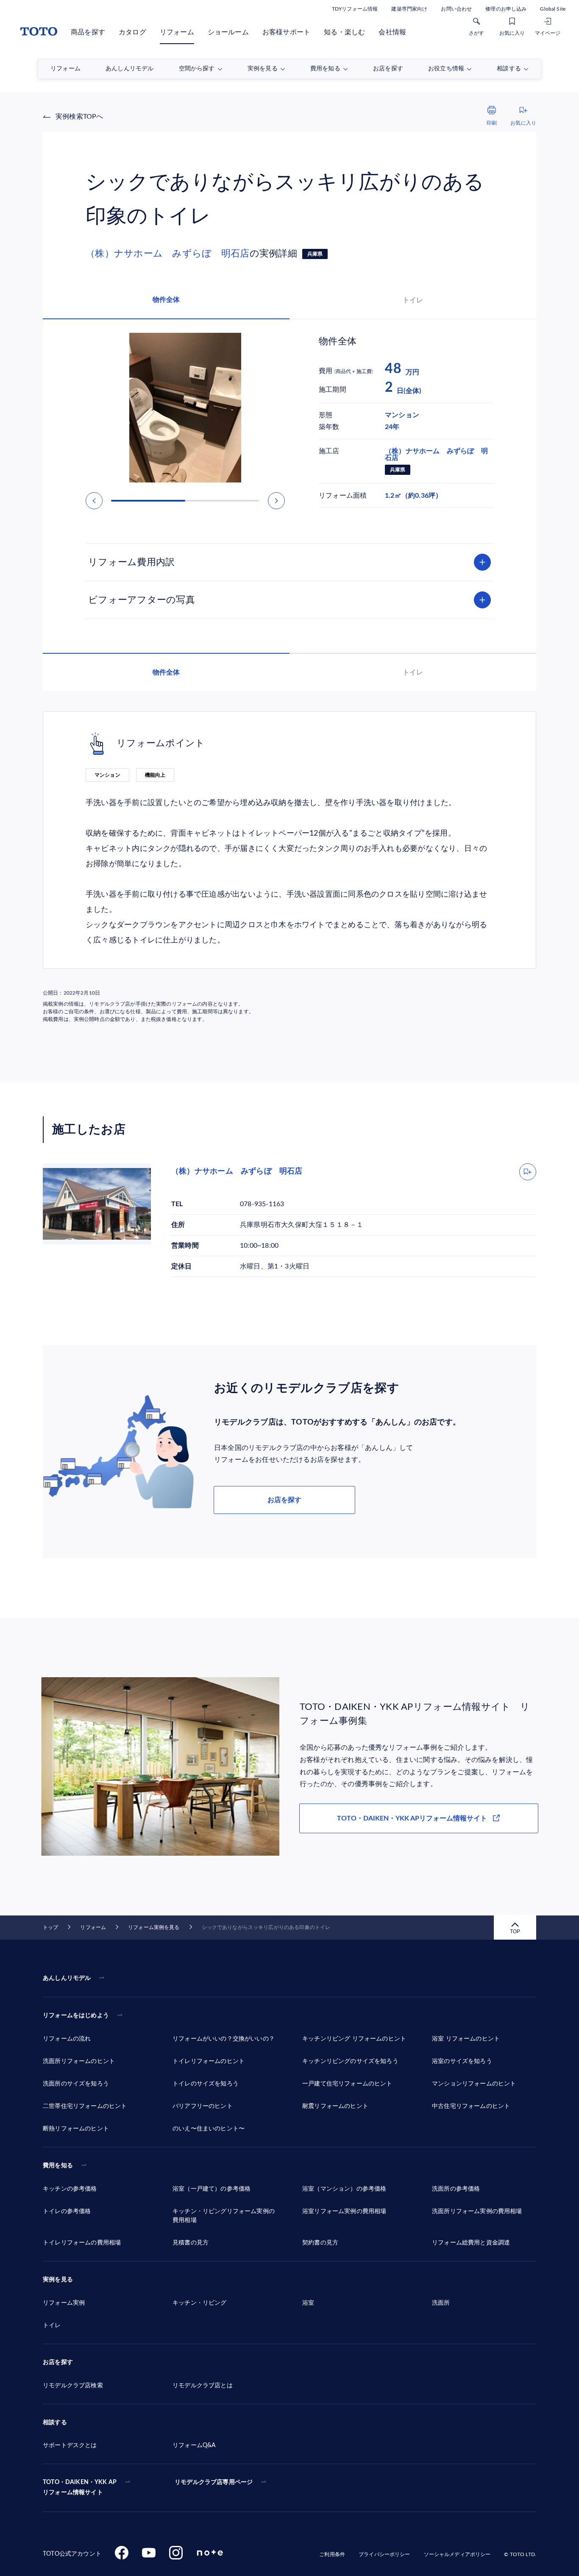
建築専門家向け (409, 9)
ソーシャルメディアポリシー (457, 2554)
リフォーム (177, 32)
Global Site (553, 9)
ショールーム (228, 32)
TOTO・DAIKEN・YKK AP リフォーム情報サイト (80, 2487)
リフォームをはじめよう (76, 2016)
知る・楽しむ (344, 32)
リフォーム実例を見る (154, 1927)
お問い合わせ (456, 9)
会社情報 (392, 32)
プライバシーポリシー (384, 2554)
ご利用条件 (332, 2554)
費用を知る (58, 2166)
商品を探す (88, 32)
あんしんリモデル (67, 1978)
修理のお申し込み (506, 9)
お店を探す (284, 1500)
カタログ (132, 32)
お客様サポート (286, 32)
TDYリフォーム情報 (355, 9)
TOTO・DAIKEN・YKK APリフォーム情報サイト (412, 1818)
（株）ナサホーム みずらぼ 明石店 (168, 254)
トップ (50, 1927)
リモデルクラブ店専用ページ (214, 2482)
